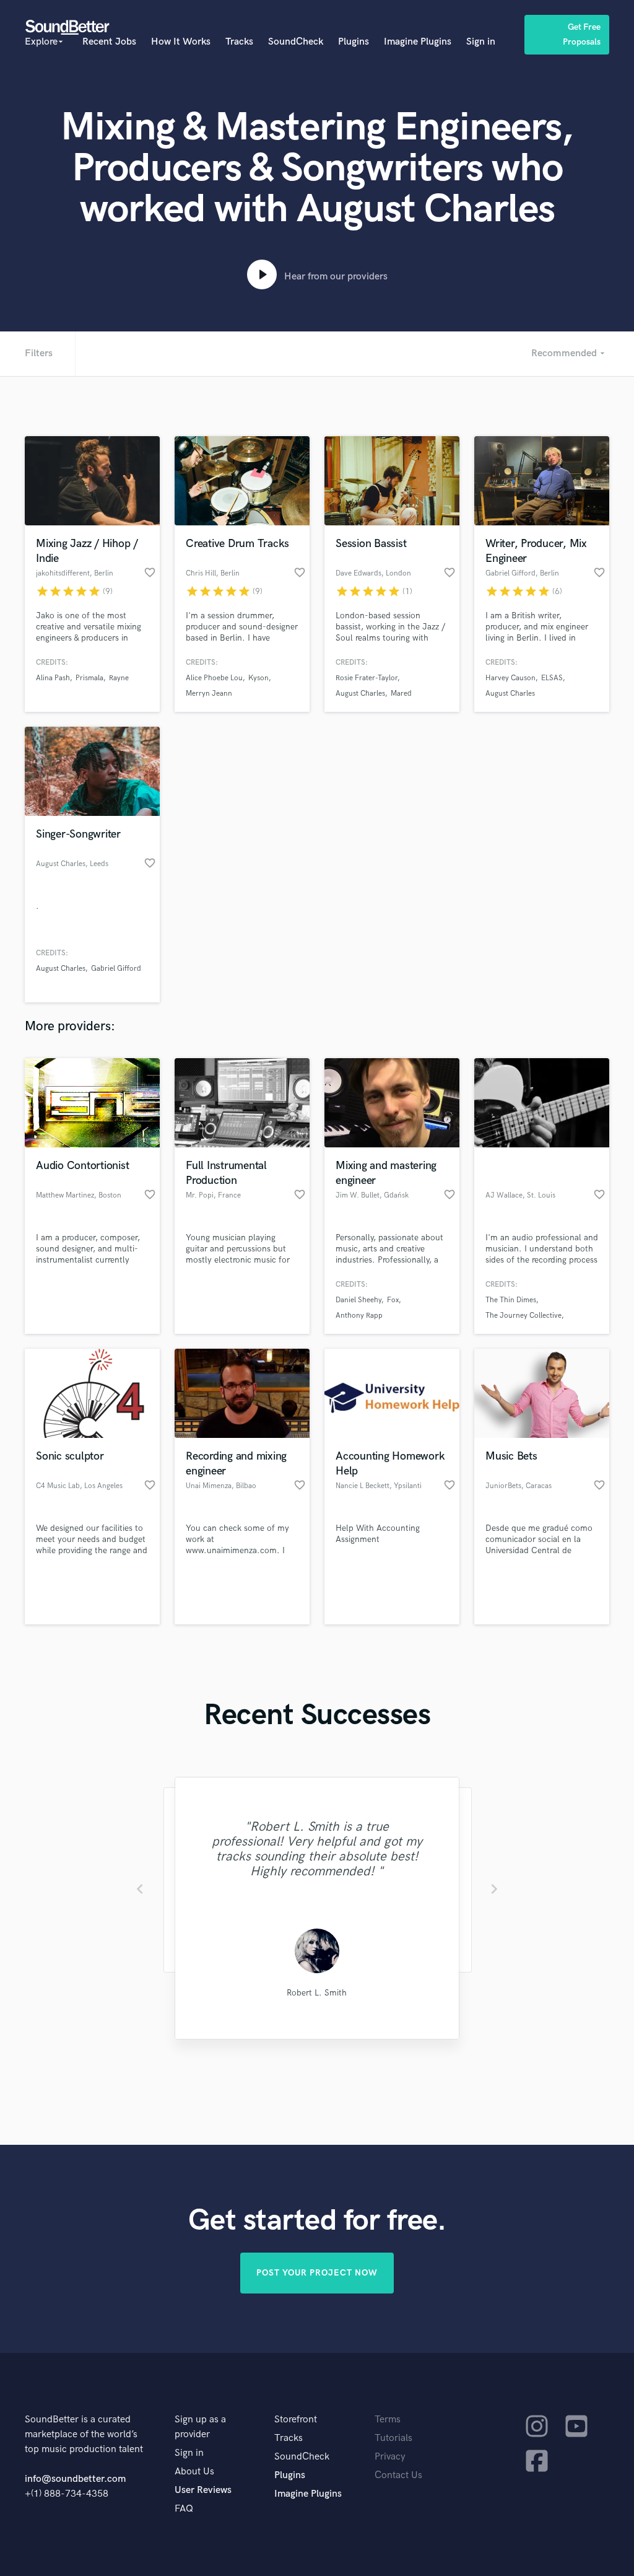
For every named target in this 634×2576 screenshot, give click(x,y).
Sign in (481, 42)
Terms (388, 2420)
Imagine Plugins (418, 42)
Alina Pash (53, 678)
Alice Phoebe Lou (214, 678)
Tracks (239, 42)
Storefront (296, 2420)
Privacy (390, 2457)
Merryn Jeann (209, 694)
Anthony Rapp (359, 1316)
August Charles (360, 694)
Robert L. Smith (317, 1993)
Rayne (119, 678)
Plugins (354, 42)
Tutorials (393, 2438)
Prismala (89, 678)
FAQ (184, 2509)
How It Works (181, 42)
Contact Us (398, 2475)
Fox (393, 1300)
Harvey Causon (510, 678)
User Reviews (203, 2490)
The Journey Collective (523, 1316)
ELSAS (552, 678)
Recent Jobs (109, 42)
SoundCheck (296, 42)
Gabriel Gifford (116, 969)
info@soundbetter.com (75, 2479)
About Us (194, 2472)
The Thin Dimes (511, 1300)
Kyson (258, 678)
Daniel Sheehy (358, 1300)
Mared (401, 694)
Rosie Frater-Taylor (367, 678)
